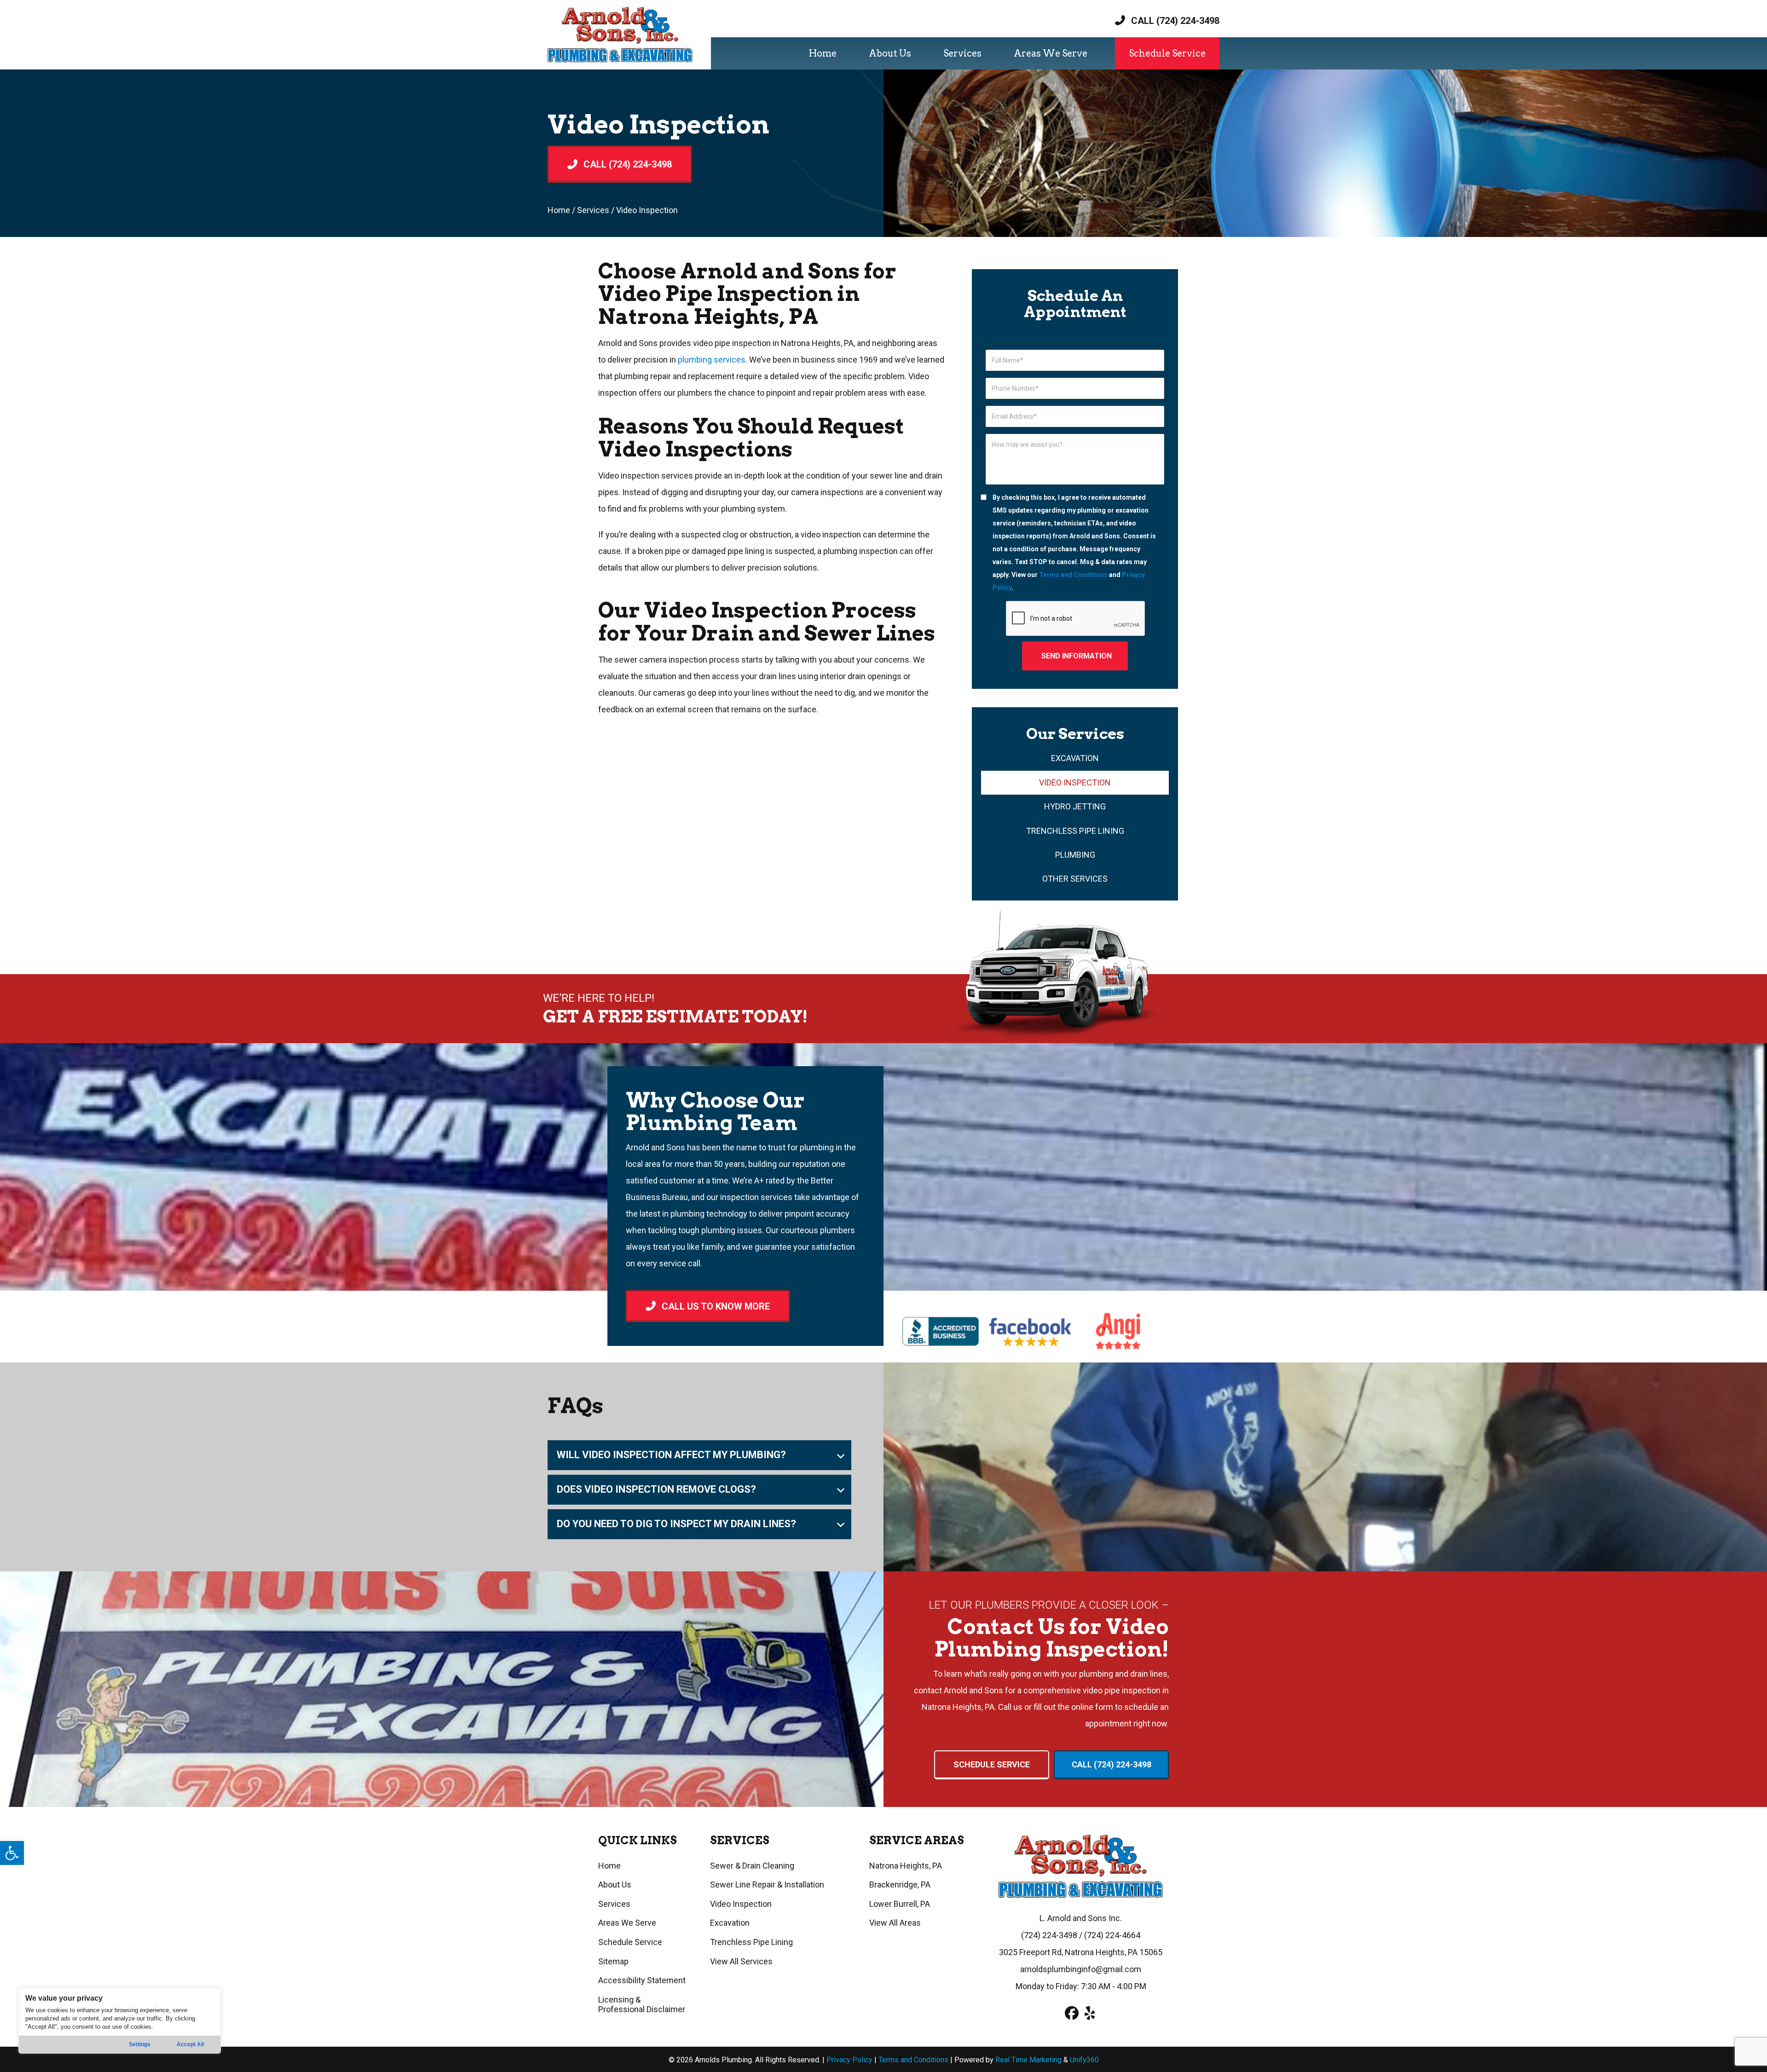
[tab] (699, 1455)
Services (593, 210)
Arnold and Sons (655, 1147)
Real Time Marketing (1028, 2060)
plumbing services (712, 360)
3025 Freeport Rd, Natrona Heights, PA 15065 (1081, 1952)
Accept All (190, 2044)
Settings (140, 2044)
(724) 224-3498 (1049, 1935)
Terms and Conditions (1073, 575)
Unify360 (1084, 2060)
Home (559, 210)
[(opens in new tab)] (941, 1330)
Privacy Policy (850, 2060)
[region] (120, 2021)
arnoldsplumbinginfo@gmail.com (1081, 1969)
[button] (12, 1853)
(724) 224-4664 (1112, 1935)
